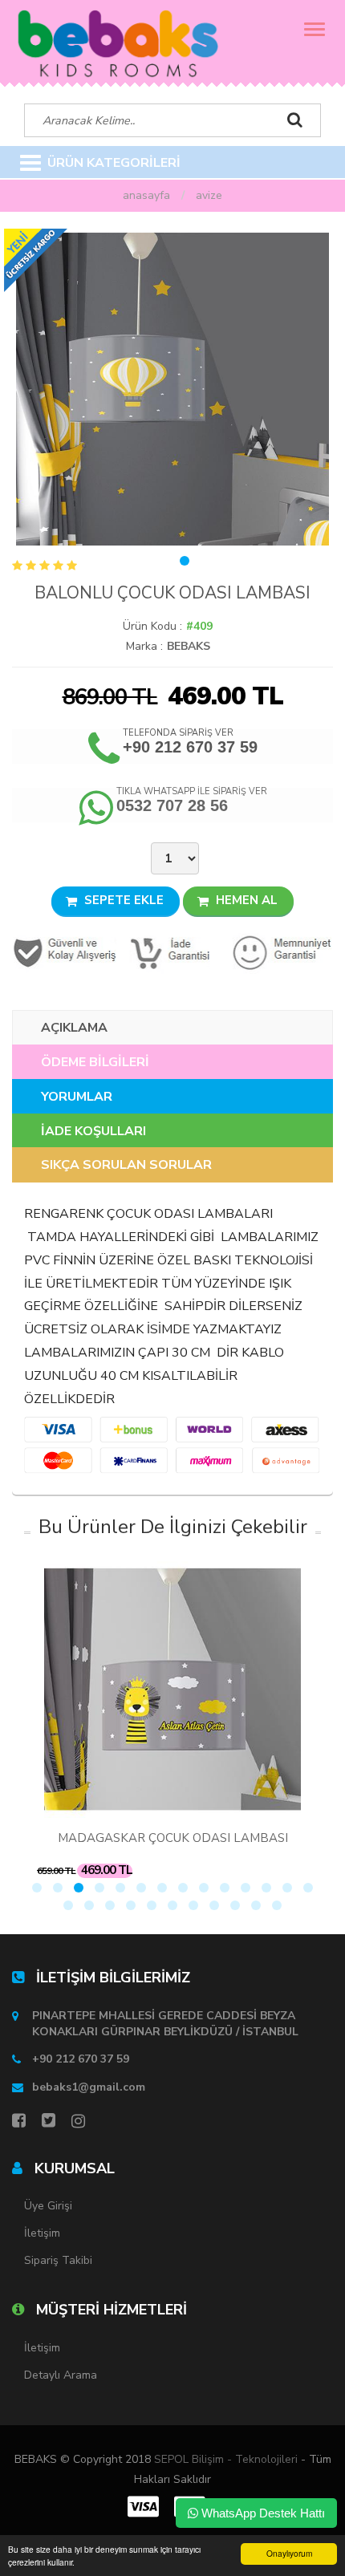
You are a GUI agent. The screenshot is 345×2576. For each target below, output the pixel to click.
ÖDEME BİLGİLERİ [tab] (95, 1062)
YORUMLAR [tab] (77, 1097)
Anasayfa (146, 195)
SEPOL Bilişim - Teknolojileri (226, 2459)
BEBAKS (189, 646)
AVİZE (209, 195)
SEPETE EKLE (122, 900)
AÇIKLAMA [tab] (74, 1028)
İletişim (42, 2233)
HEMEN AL (245, 900)
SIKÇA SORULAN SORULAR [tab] (126, 1165)
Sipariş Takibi (58, 2260)
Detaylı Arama (61, 2375)
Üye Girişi (48, 2206)
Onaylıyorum (289, 2553)
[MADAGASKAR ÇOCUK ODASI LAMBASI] (172, 1690)
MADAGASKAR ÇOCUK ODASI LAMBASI (173, 1838)
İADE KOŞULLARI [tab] (93, 1131)
